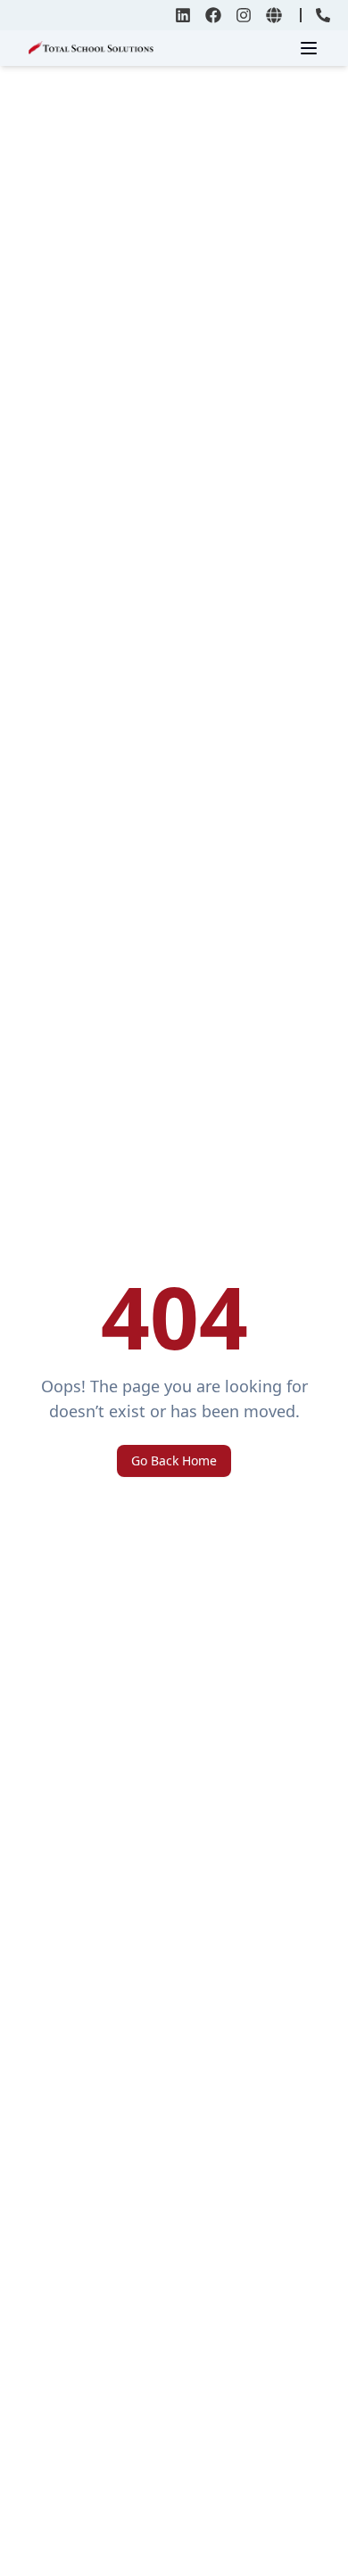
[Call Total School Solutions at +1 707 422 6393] (323, 15)
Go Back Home (174, 1460)
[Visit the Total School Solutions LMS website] (274, 15)
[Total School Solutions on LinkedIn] (183, 15)
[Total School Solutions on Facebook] (213, 15)
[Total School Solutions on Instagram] (244, 15)
